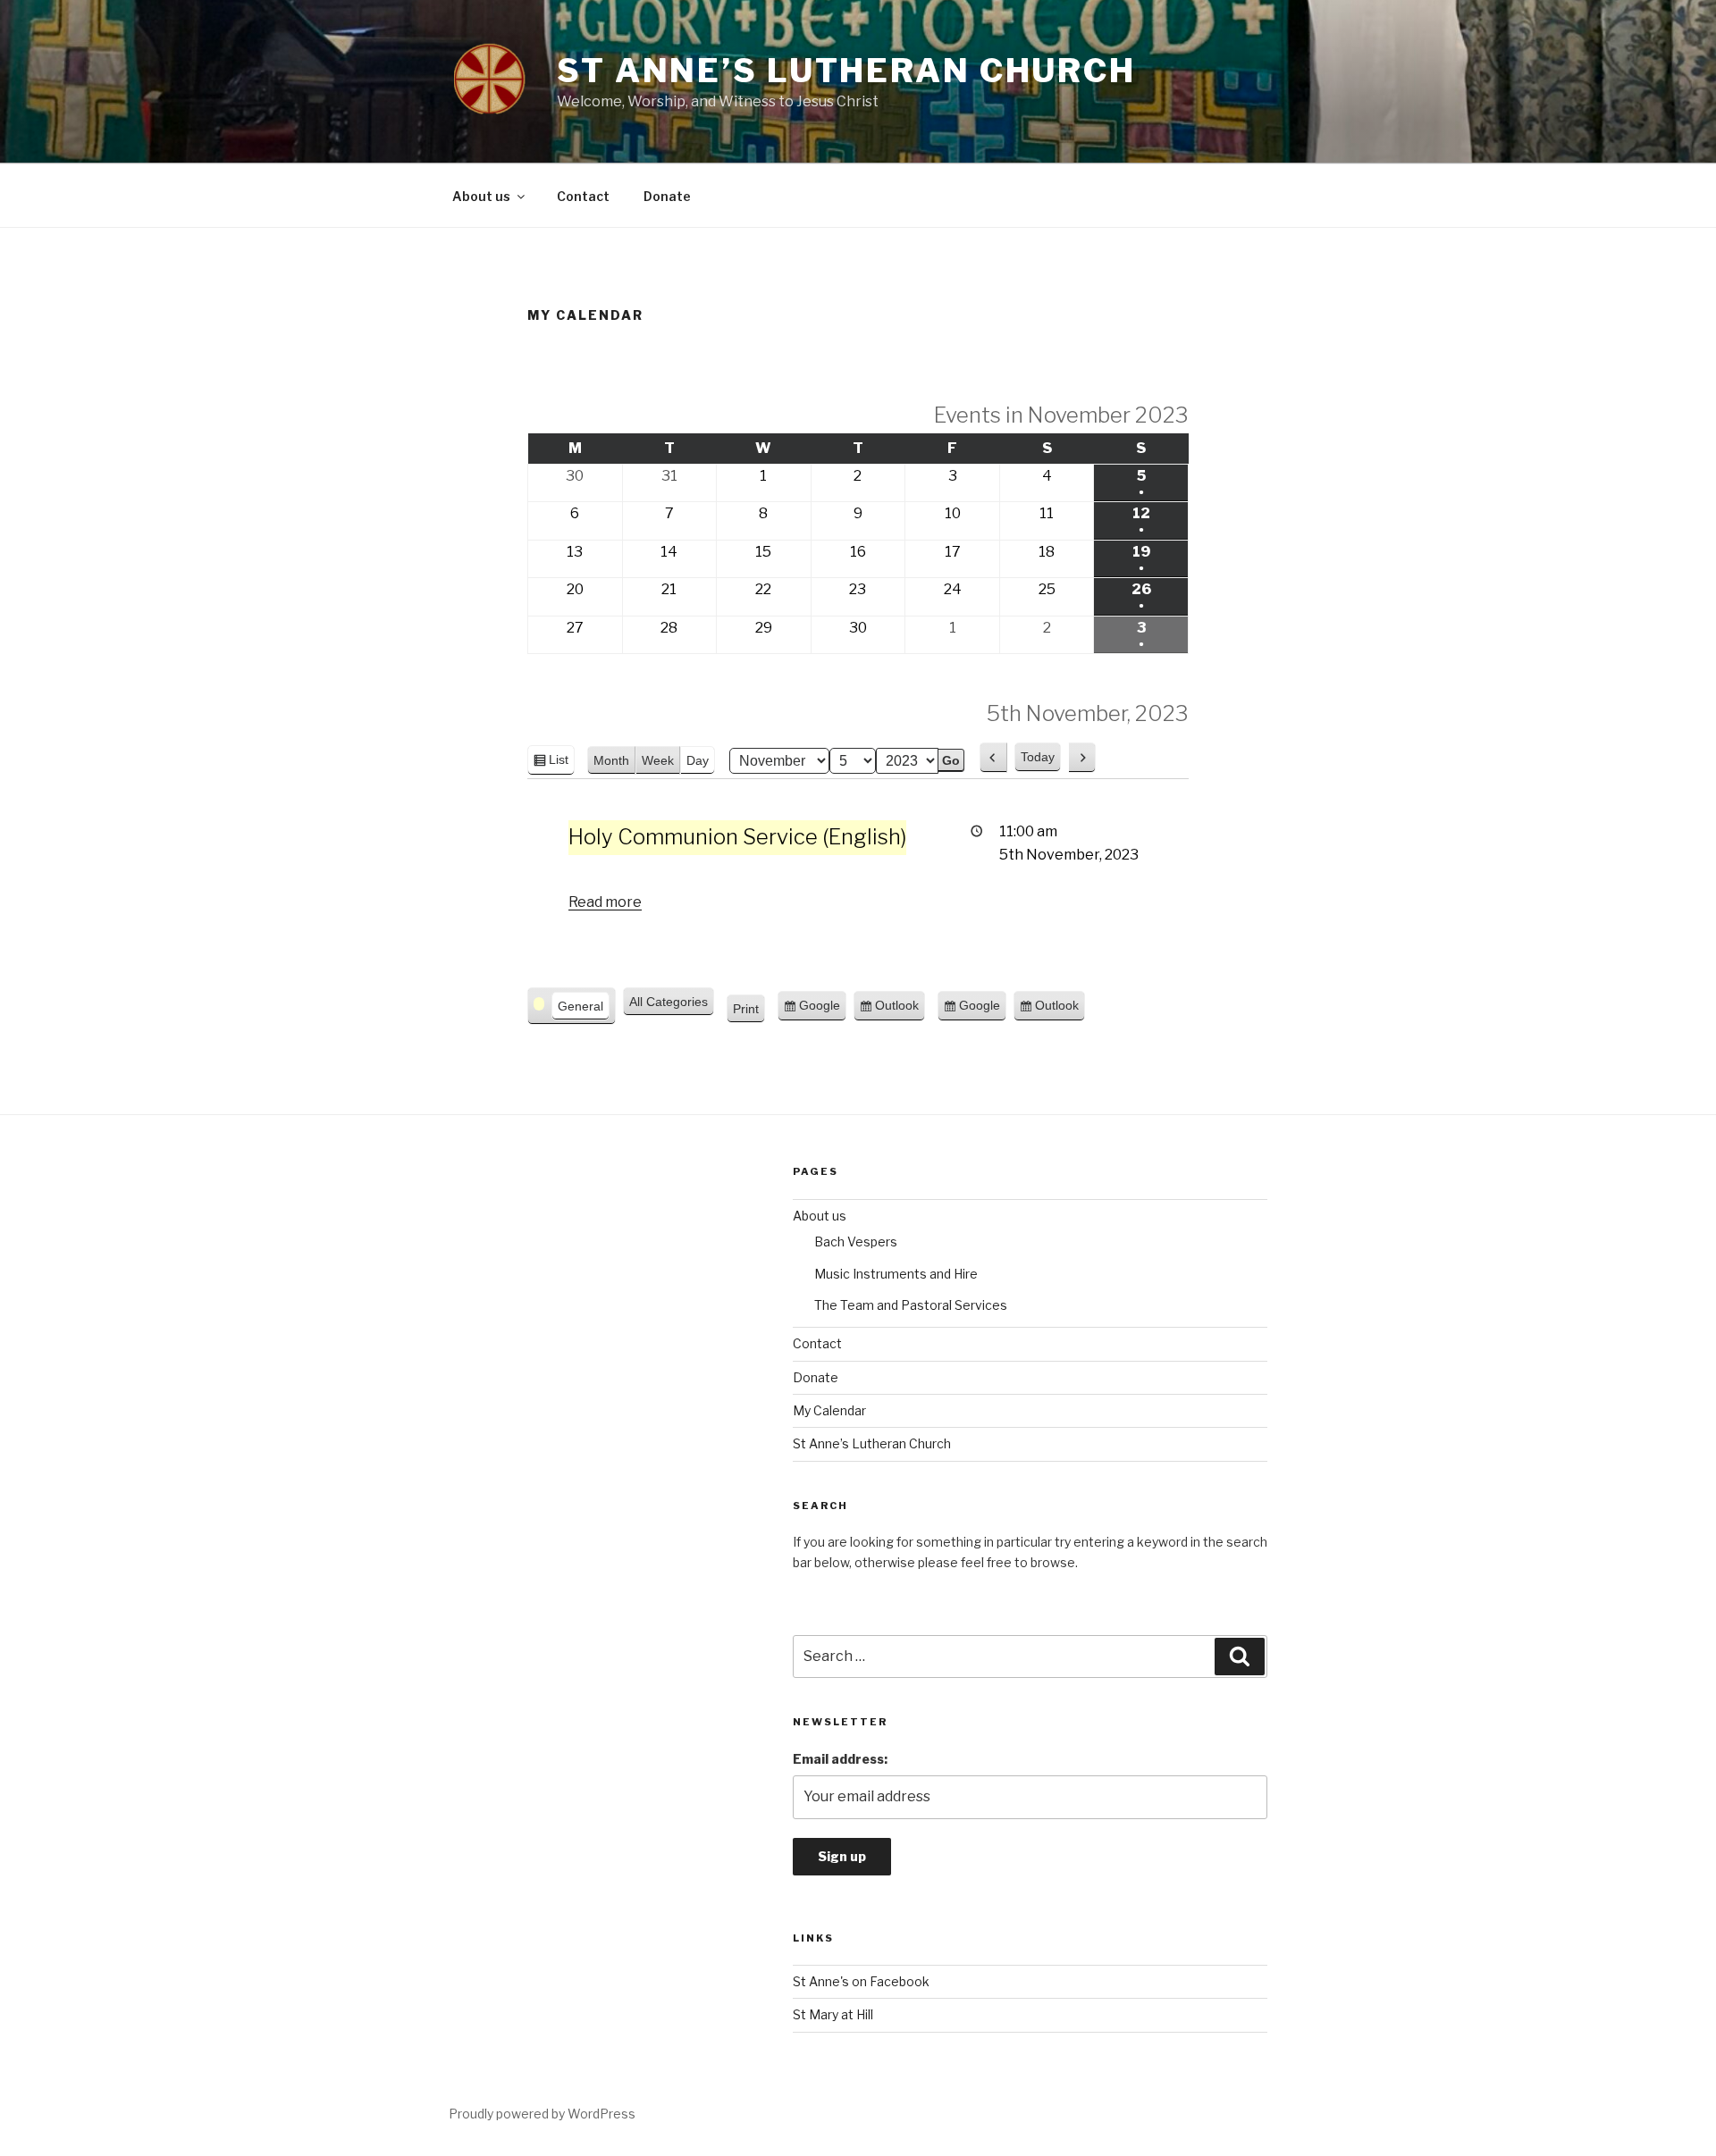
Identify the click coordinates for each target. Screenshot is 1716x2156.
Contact (583, 196)
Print (749, 1013)
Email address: (840, 1759)
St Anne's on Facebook (861, 1981)
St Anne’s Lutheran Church (846, 71)
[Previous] (993, 758)
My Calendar (829, 1410)
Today (1038, 757)
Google (820, 1010)
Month (611, 760)
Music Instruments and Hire (896, 1274)
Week (658, 760)
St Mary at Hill (833, 2014)
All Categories (669, 1002)
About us (481, 196)
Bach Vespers (856, 1242)
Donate (667, 196)
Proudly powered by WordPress (542, 2114)
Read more (605, 902)
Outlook (897, 1010)
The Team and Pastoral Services (911, 1305)
